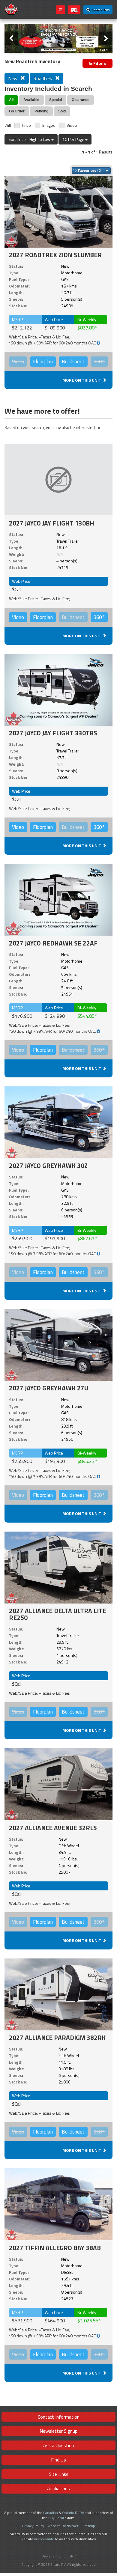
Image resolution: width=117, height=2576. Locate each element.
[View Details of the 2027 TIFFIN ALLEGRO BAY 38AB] (58, 2204)
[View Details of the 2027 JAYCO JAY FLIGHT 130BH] (58, 479)
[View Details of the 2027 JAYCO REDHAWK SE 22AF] (58, 899)
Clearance (81, 100)
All (11, 100)
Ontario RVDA (73, 2513)
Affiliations (58, 2488)
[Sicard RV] (11, 9)
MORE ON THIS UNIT (82, 380)
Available (31, 100)
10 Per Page (74, 139)
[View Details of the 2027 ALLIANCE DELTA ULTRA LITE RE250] (58, 1567)
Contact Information (59, 2417)
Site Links (59, 2474)
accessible (46, 2539)
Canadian (51, 2513)
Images (49, 125)
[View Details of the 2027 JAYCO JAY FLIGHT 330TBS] (58, 689)
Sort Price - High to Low (30, 139)
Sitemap (88, 2526)
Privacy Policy (33, 2526)
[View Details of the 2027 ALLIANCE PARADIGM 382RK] (58, 1994)
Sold (62, 111)
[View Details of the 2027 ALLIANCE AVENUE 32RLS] (58, 1784)
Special (55, 100)
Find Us (58, 2460)
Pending (41, 111)
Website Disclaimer (63, 2526)
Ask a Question (59, 2445)
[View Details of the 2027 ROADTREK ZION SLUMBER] (58, 211)
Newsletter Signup (58, 2431)
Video (72, 125)
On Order (17, 111)
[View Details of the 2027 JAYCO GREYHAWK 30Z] (58, 1122)
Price (26, 125)
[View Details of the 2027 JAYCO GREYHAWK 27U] (58, 1345)
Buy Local (56, 2518)
